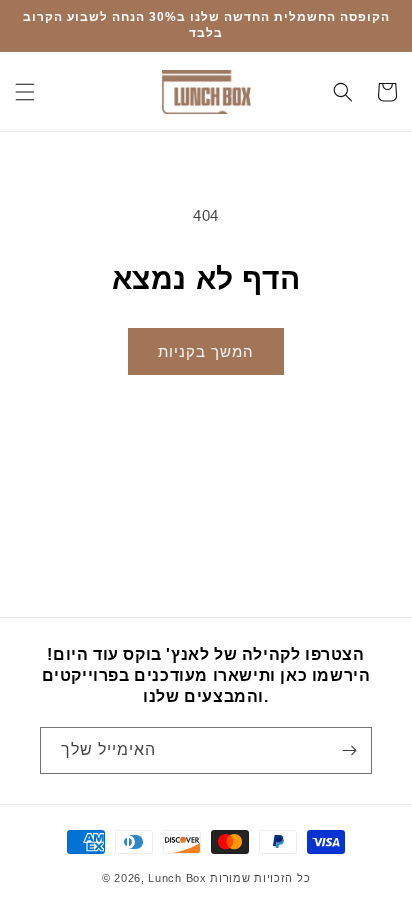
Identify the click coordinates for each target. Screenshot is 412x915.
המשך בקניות (206, 351)
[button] (25, 92)
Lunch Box (179, 878)
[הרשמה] (349, 750)
